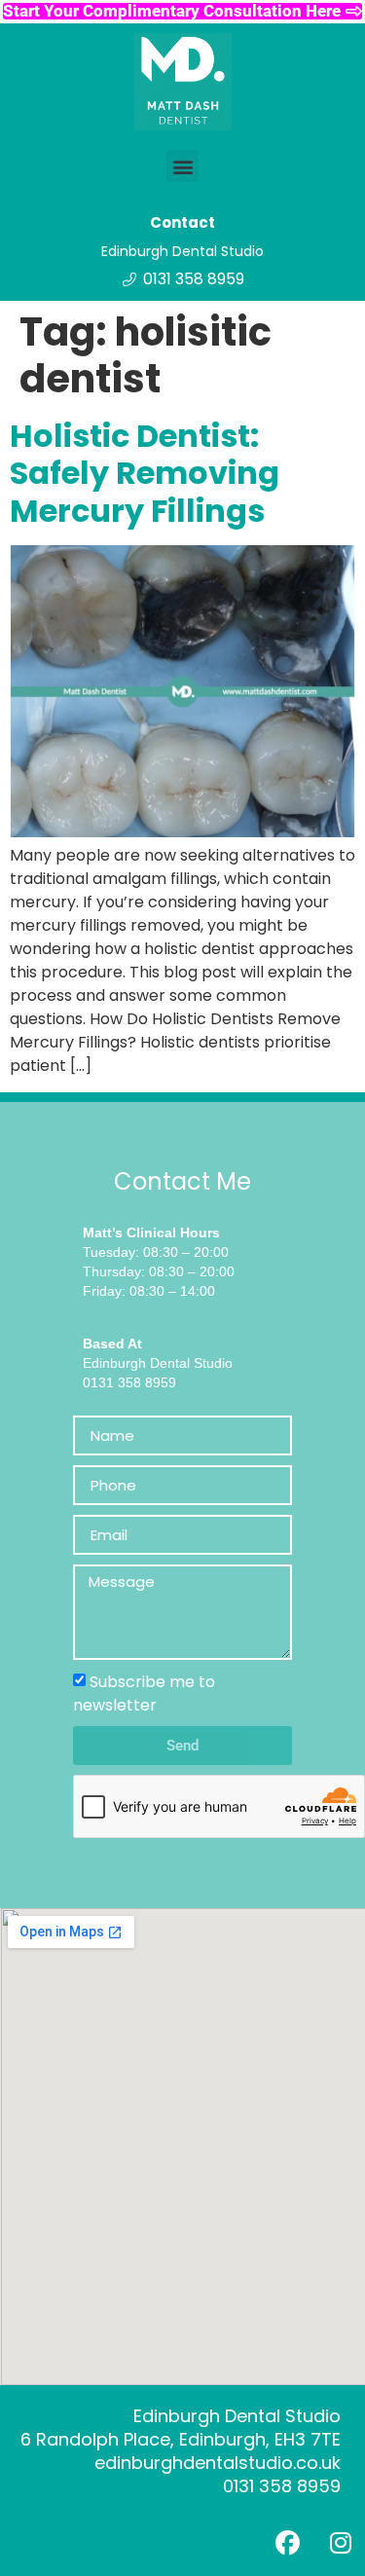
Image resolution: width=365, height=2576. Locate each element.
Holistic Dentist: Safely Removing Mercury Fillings (145, 473)
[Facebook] (287, 2542)
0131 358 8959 (282, 2486)
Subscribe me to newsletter (144, 1693)
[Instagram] (341, 2542)
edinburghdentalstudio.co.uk (218, 2463)
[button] (182, 166)
